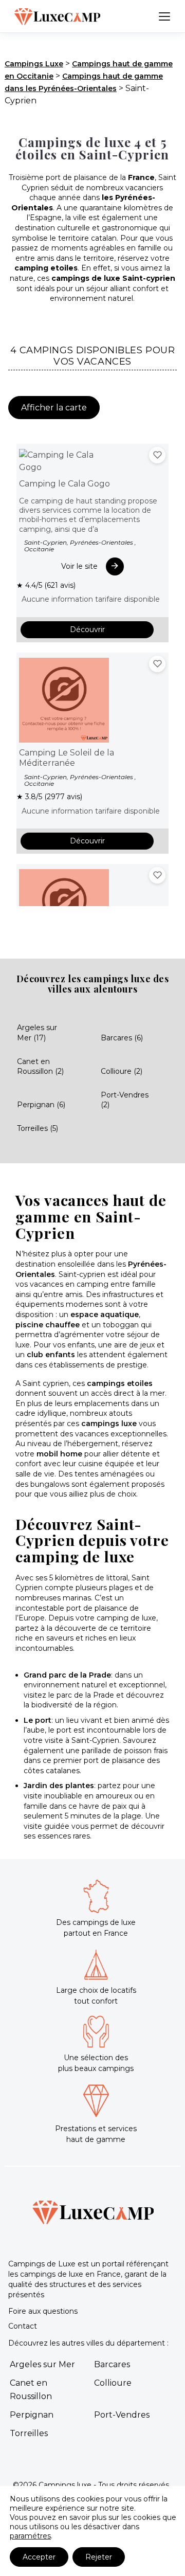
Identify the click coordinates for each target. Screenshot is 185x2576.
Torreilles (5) (38, 1128)
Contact (23, 2326)
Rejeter (99, 2557)
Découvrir (87, 629)
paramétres (30, 2536)
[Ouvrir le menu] (164, 16)
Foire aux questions (43, 2311)
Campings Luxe (34, 64)
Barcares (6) (122, 1038)
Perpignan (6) (41, 1105)
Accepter (39, 2557)
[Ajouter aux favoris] (157, 455)
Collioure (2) (122, 1071)
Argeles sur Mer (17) (37, 1033)
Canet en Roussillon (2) (40, 1067)
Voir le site (79, 566)
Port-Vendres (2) (125, 1100)
